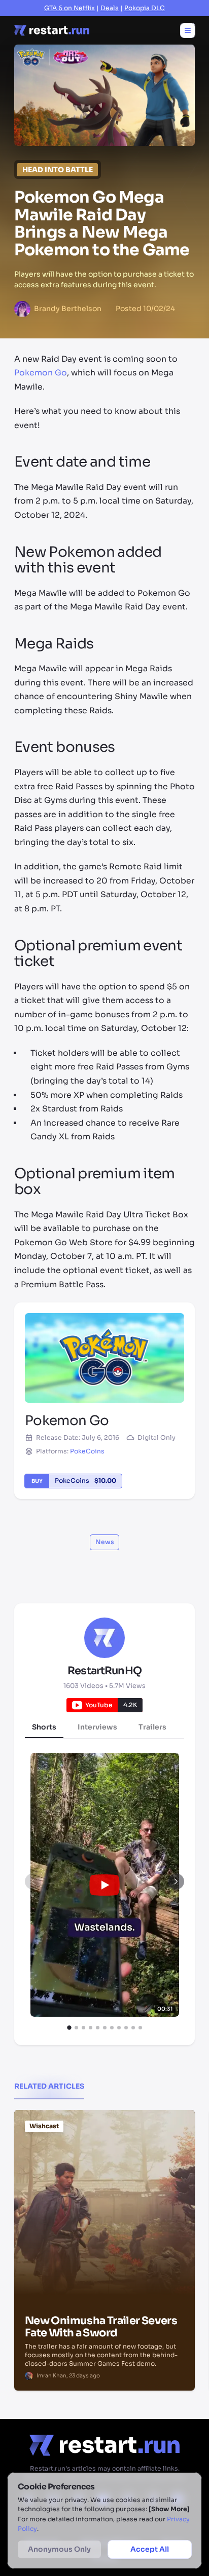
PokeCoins (87, 1451)
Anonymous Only (59, 2549)
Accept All (150, 2549)
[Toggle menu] (188, 30)
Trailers (152, 1727)
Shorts (44, 1727)
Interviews (97, 1727)
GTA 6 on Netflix (69, 8)
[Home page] (52, 30)
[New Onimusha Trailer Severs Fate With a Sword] (104, 2161)
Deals (110, 8)
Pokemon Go (41, 373)
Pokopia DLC (145, 8)
